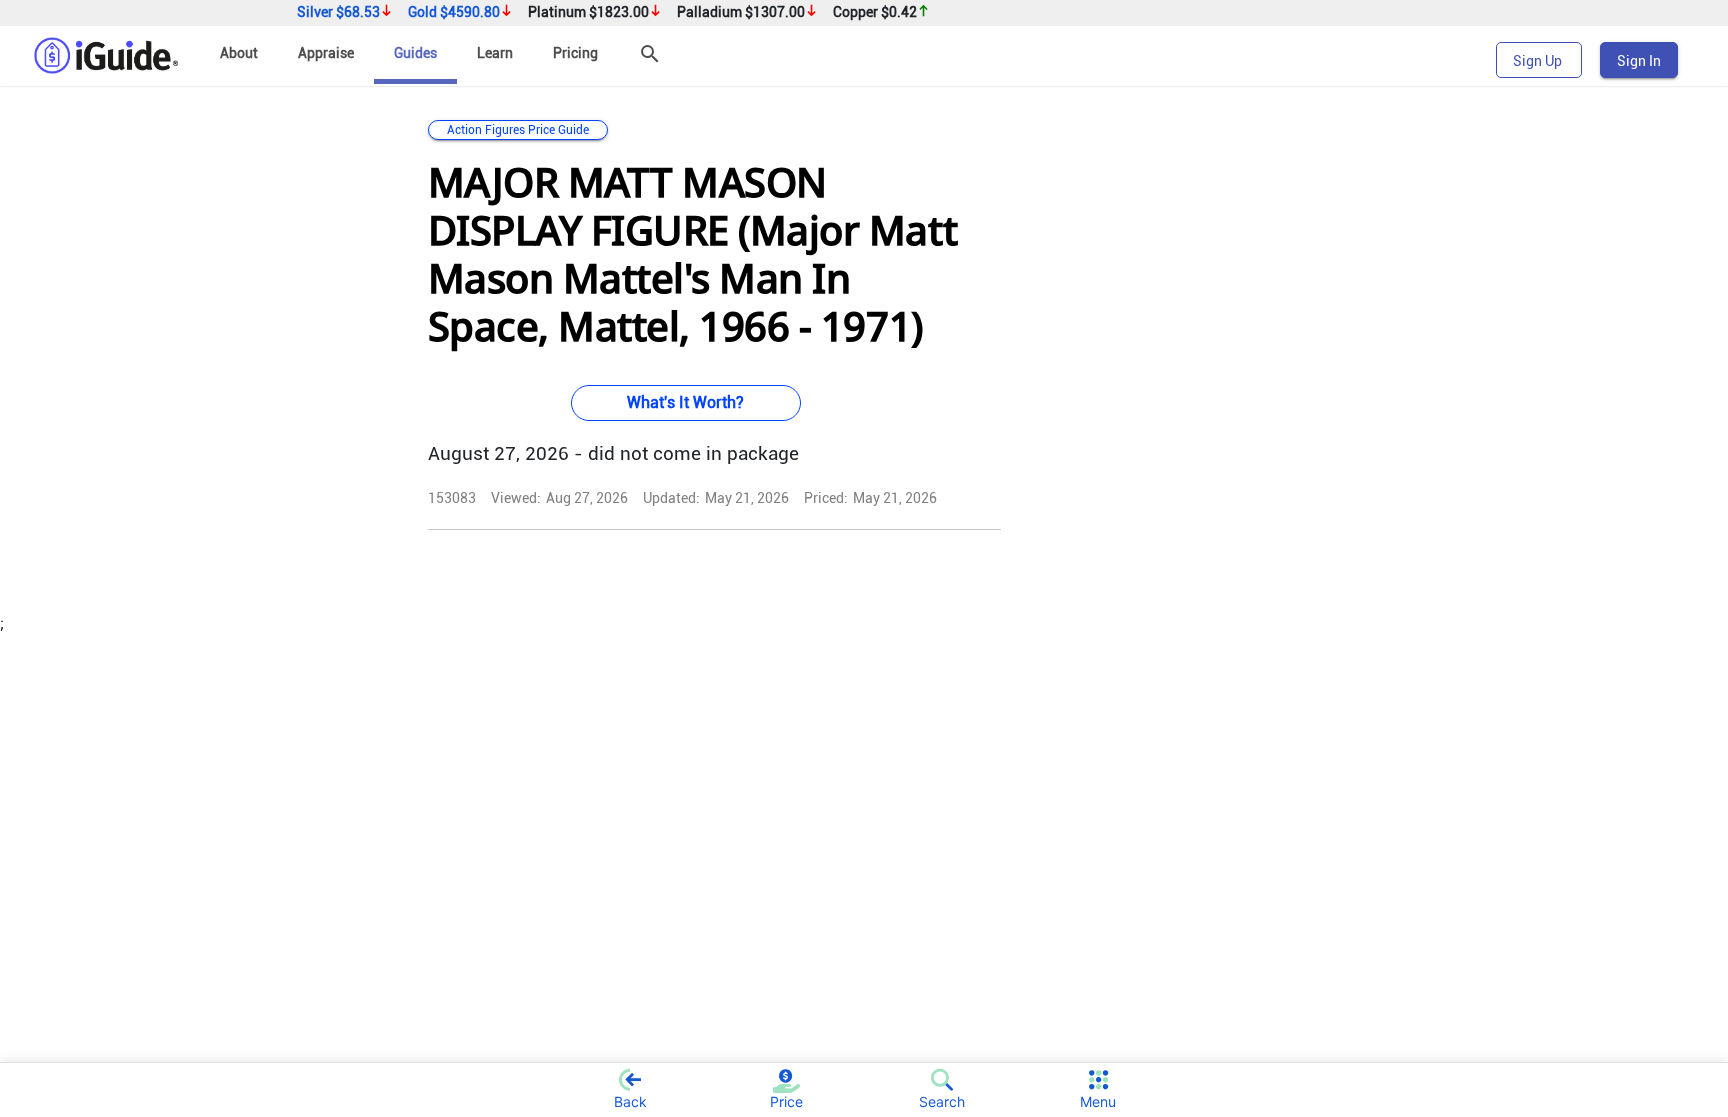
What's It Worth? (685, 402)
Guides (415, 53)
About (239, 53)
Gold (454, 12)
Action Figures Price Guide (518, 130)
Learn (495, 53)
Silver (338, 12)
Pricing (575, 53)
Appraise (326, 53)
